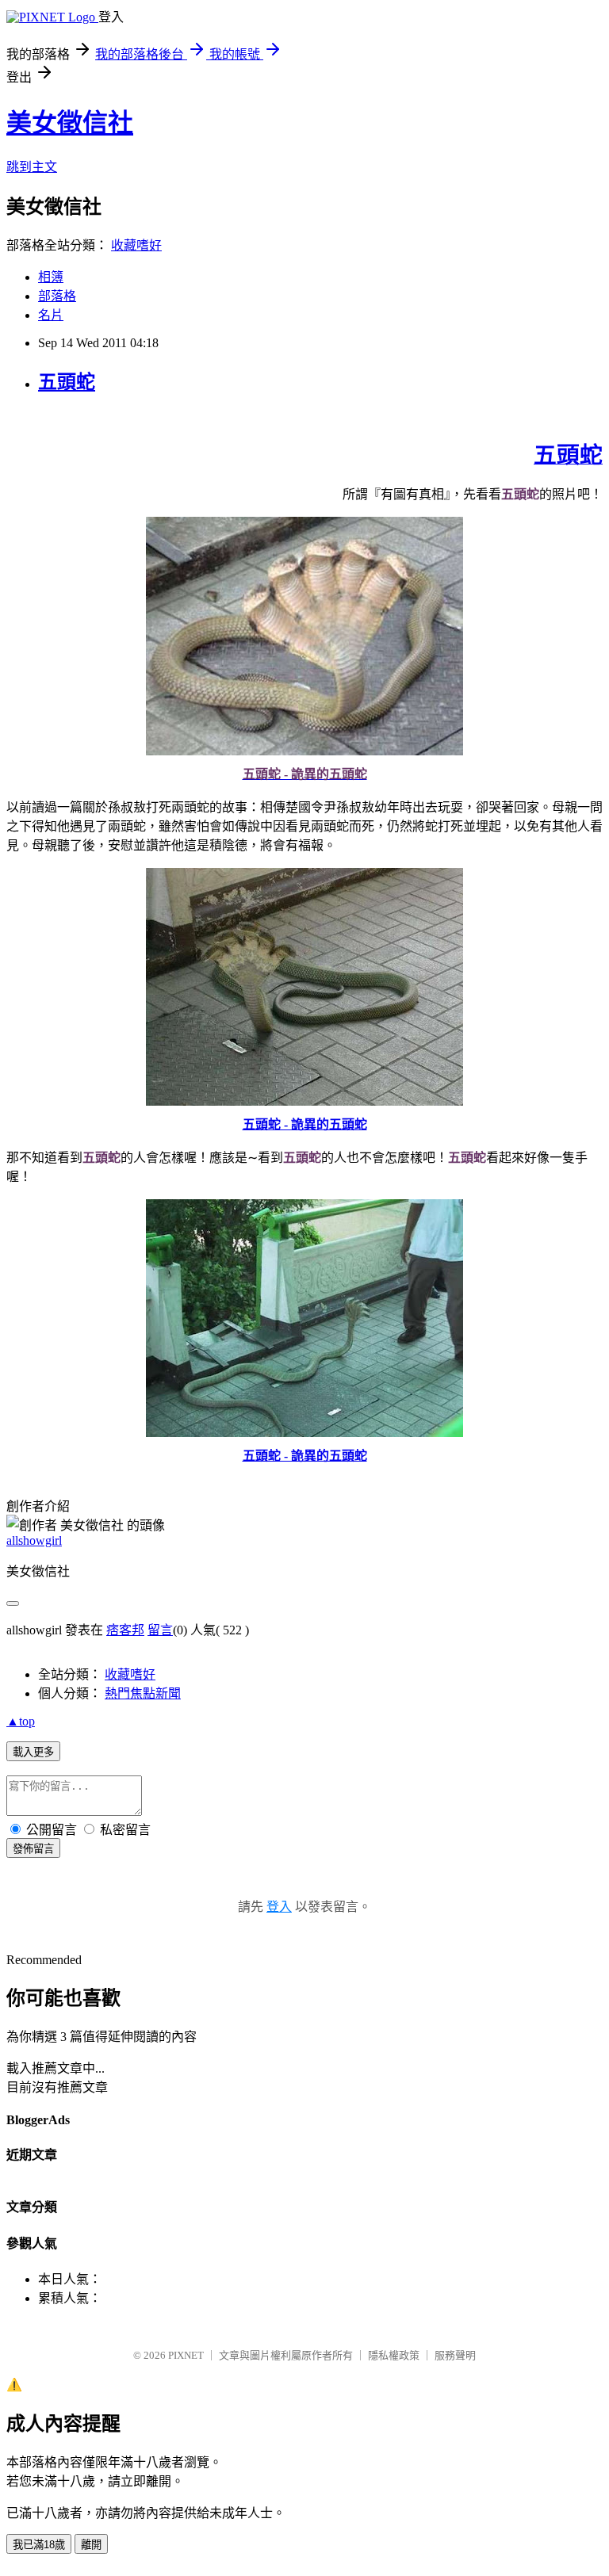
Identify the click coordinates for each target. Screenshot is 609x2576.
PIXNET (186, 2355)
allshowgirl (34, 1540)
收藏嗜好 (136, 245)
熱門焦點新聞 (143, 1693)
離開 (91, 2545)
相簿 (51, 277)
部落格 (57, 296)
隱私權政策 (394, 2355)
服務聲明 (455, 2355)
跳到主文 (32, 167)
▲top (21, 1721)
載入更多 (33, 1752)
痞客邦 (125, 1630)
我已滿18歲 (39, 2545)
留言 (160, 1630)
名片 (51, 315)
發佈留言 (33, 1849)
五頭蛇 (67, 382)
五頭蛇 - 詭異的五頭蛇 (305, 1124)
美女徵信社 (70, 123)
